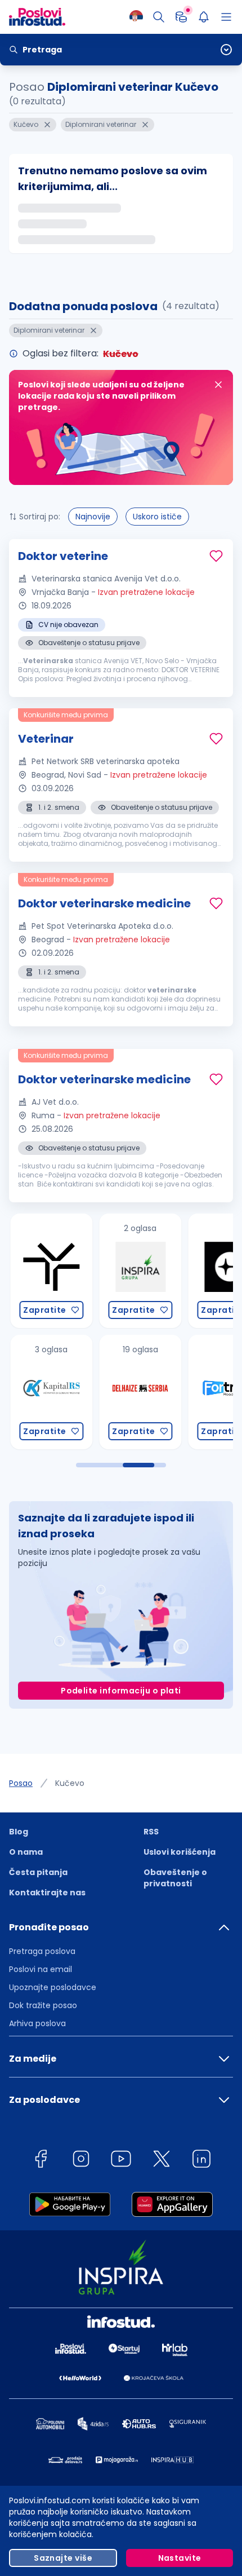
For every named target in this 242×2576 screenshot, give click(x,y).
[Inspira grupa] (137, 1271)
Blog (19, 1832)
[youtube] (121, 2161)
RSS (151, 1832)
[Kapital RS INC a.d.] (48, 1392)
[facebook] (41, 2161)
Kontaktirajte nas (47, 1893)
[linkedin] (201, 2161)
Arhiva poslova (37, 2023)
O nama (26, 1852)
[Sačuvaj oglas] (216, 556)
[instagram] (81, 2161)
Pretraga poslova (42, 1951)
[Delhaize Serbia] (137, 1392)
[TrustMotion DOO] (48, 1271)
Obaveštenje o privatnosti (175, 1878)
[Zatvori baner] (218, 385)
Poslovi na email (41, 1969)
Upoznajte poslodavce (53, 1987)
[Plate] (181, 17)
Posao (21, 1783)
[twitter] (162, 2161)
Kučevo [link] (70, 1783)
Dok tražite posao (43, 2005)
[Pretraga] (159, 17)
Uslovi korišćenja (180, 1852)
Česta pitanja (38, 1872)
